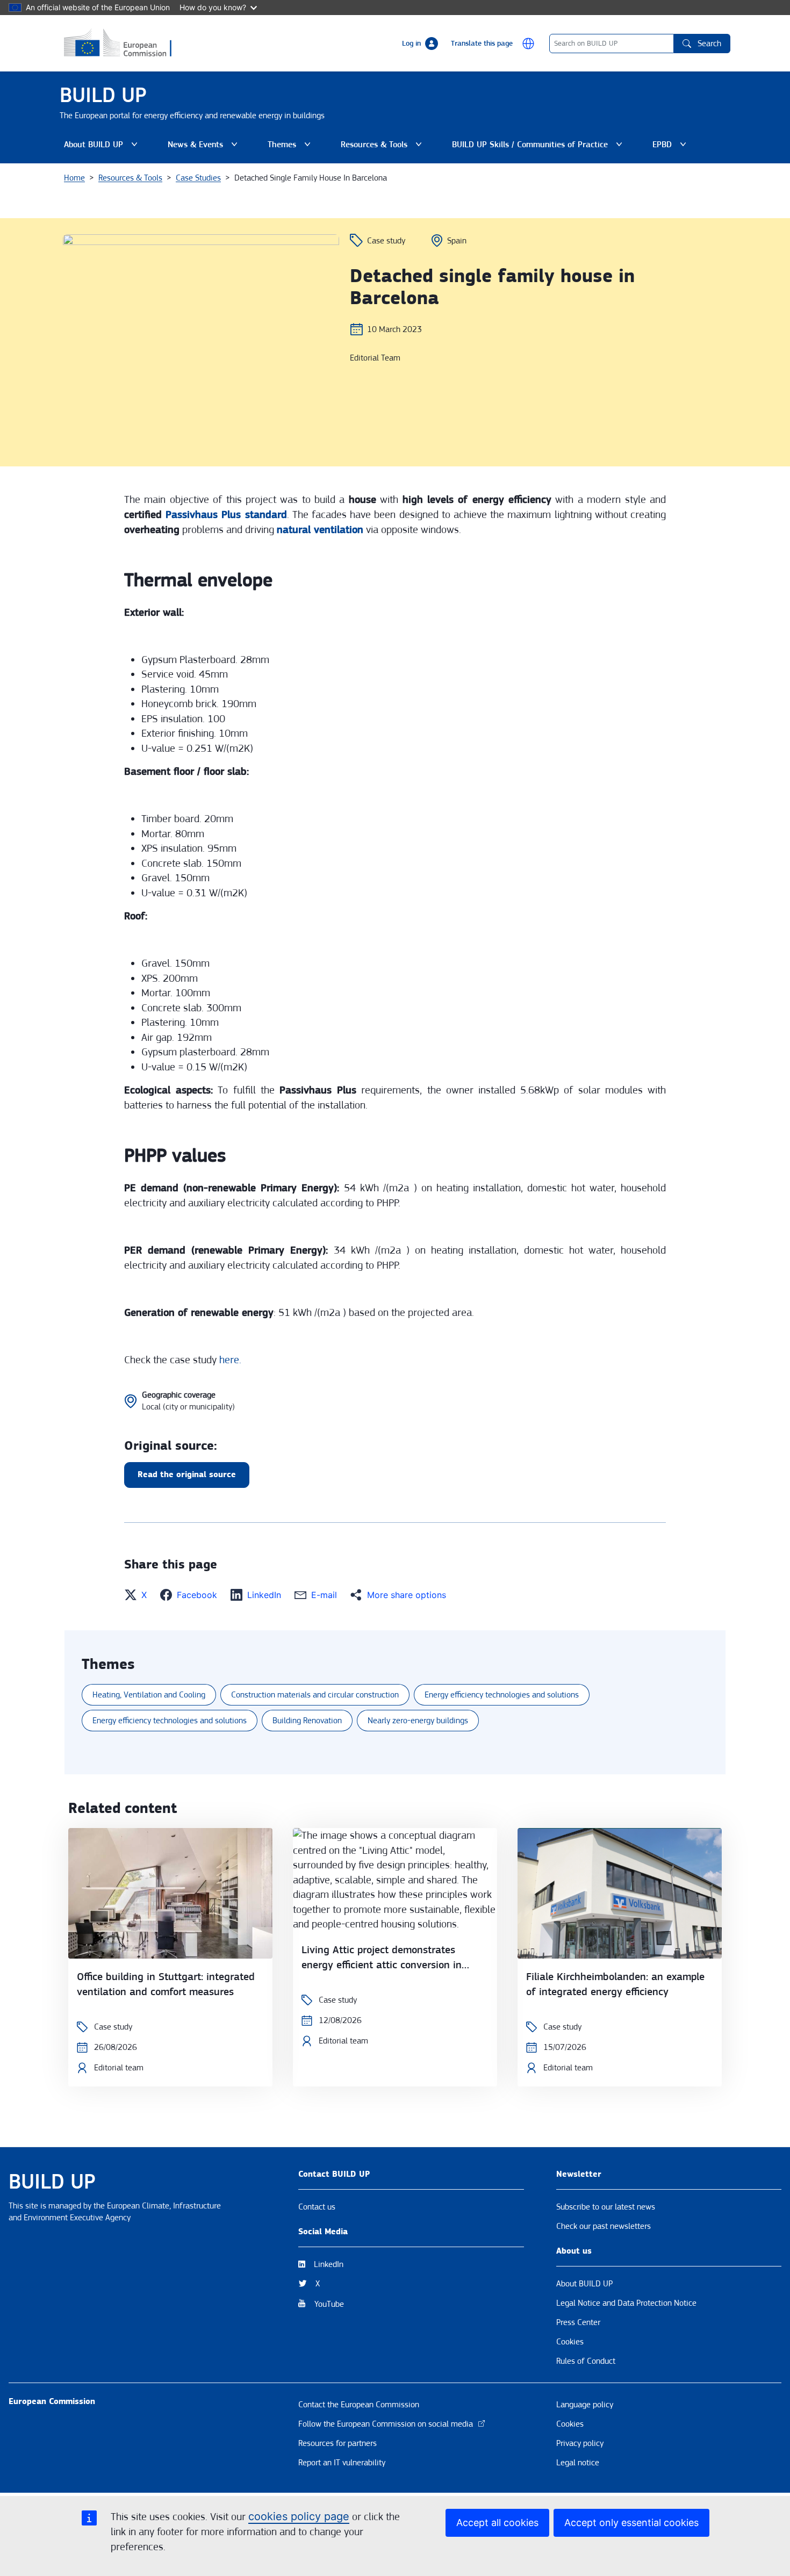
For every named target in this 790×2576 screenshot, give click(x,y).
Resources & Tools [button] (383, 147)
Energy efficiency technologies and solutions (502, 1695)
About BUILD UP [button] (103, 147)
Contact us (317, 2207)
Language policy (585, 2405)
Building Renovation (307, 1721)
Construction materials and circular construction (315, 1695)
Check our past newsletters (604, 2226)
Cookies (570, 2342)
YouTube (329, 2304)
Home (74, 178)
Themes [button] (291, 147)
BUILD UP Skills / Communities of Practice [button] (530, 147)
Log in (411, 44)
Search (709, 44)
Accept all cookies (497, 2523)
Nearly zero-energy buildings (418, 1721)
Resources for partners (337, 2443)
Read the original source (187, 1475)
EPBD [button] (671, 147)
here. (230, 1360)
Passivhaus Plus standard (226, 515)
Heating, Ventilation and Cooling (149, 1695)
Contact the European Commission (359, 2405)
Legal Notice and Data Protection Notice (626, 2303)
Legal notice (578, 2463)
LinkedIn (329, 2264)
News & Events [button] (205, 147)
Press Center (578, 2322)
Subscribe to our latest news (606, 2207)
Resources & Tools (130, 178)
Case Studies (198, 178)
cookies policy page (299, 2516)
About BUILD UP (584, 2284)
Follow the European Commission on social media (386, 2424)
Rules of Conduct (586, 2361)
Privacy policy (580, 2443)
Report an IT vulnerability (342, 2463)
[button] (528, 44)
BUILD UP (103, 95)
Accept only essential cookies (631, 2523)
